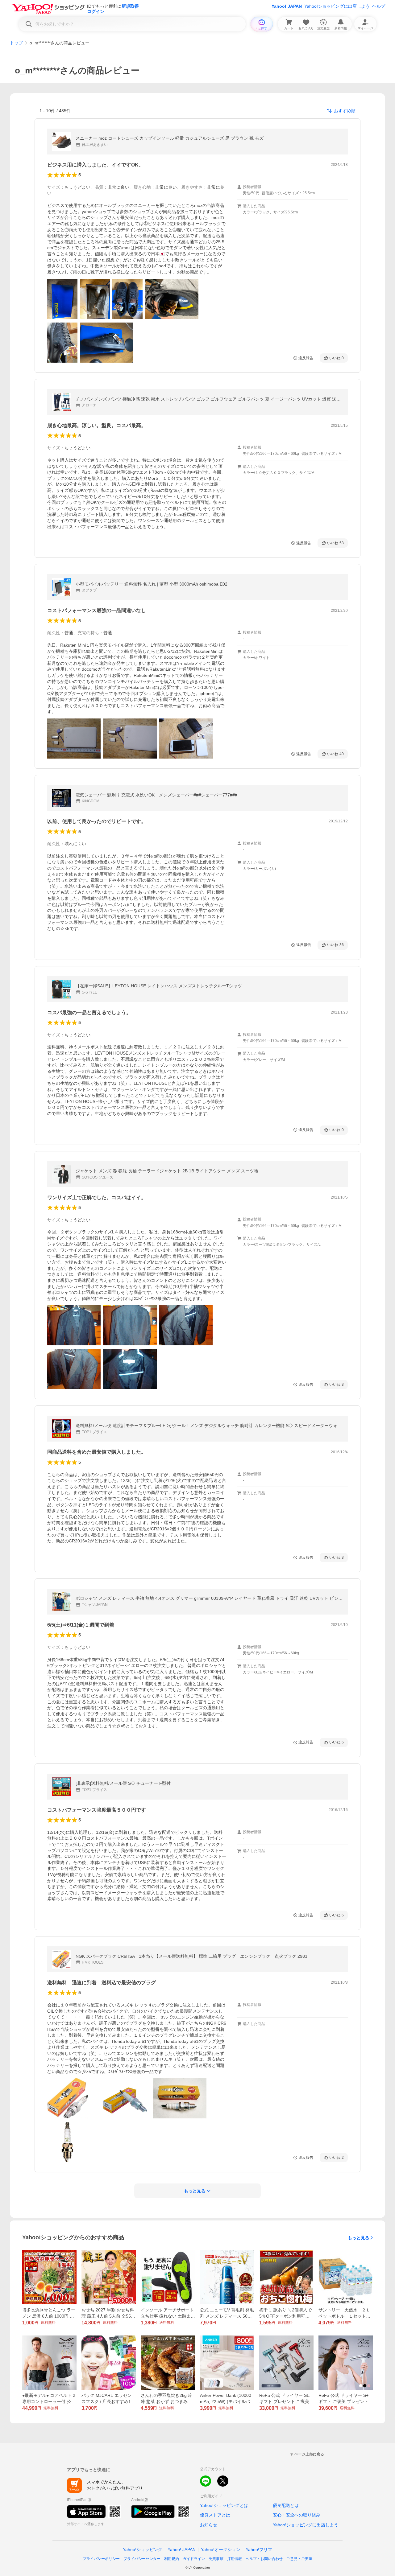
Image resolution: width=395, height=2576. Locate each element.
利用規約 (172, 2559)
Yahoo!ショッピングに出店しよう (337, 6)
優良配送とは (286, 2505)
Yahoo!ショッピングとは (224, 2505)
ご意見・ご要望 (299, 2559)
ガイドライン (194, 2559)
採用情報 (235, 2559)
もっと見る (359, 2238)
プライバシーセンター (142, 2559)
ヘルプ (379, 6)
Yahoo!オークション (221, 2549)
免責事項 (216, 2559)
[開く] (62, 299)
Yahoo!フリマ (259, 2549)
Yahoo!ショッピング (143, 2549)
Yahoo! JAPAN (287, 6)
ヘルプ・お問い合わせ (264, 2559)
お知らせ (209, 2525)
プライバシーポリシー (101, 2559)
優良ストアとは (215, 2515)
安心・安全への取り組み (297, 2515)
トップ (16, 43)
